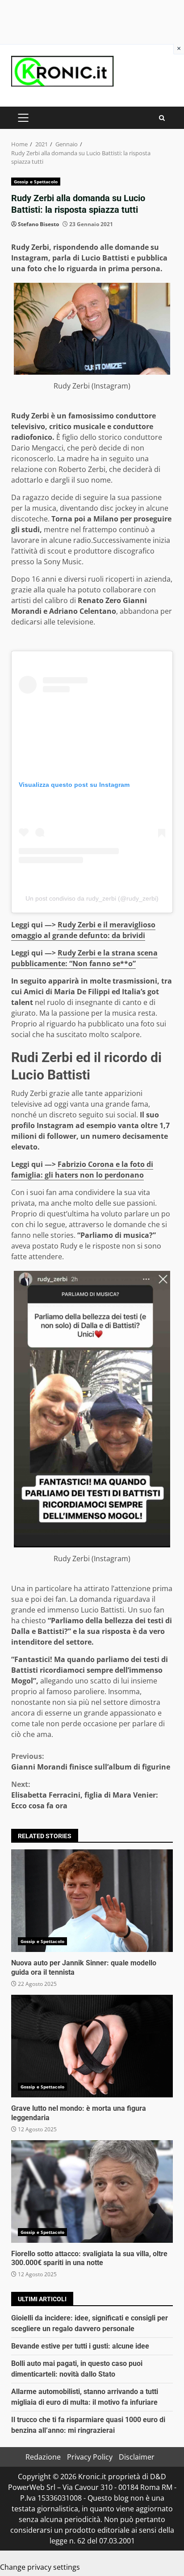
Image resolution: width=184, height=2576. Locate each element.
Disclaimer (137, 2457)
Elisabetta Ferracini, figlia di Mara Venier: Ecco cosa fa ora (85, 1795)
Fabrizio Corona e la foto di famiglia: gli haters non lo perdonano (82, 1170)
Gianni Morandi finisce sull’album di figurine (91, 1761)
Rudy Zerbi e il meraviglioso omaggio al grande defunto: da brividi (83, 930)
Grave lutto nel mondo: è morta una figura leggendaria (92, 2046)
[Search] (162, 118)
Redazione (43, 2457)
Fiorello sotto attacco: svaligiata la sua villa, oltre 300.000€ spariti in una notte (92, 2191)
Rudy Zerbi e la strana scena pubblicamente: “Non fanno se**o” (84, 958)
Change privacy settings (40, 2567)
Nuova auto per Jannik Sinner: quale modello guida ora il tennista (92, 1901)
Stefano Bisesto (38, 224)
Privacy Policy (90, 2457)
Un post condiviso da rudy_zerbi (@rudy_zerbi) (92, 898)
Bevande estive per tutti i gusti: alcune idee (80, 2346)
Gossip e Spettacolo (36, 182)
